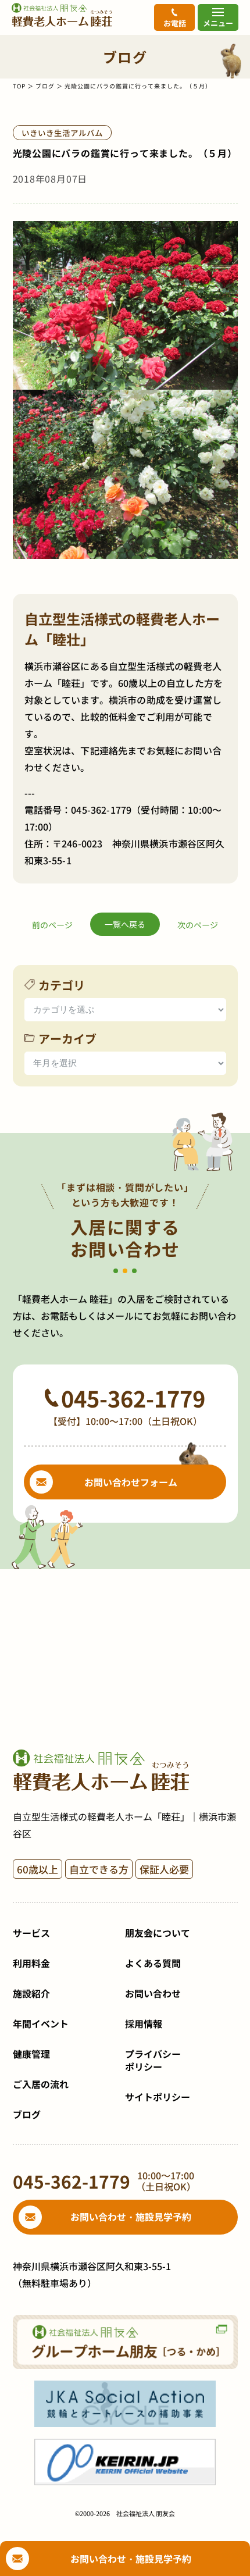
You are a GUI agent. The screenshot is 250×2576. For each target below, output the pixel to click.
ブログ (45, 86)
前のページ (52, 925)
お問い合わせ (153, 1993)
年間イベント (41, 2023)
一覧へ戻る (125, 924)
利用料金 (31, 1963)
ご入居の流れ (41, 2084)
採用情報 (144, 2023)
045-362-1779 (101, 810)
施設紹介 (31, 1993)
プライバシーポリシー (153, 2060)
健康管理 (31, 2054)
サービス (31, 1933)
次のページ (198, 925)
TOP (19, 86)
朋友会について (158, 1933)
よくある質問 (153, 1963)
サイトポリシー (158, 2097)
